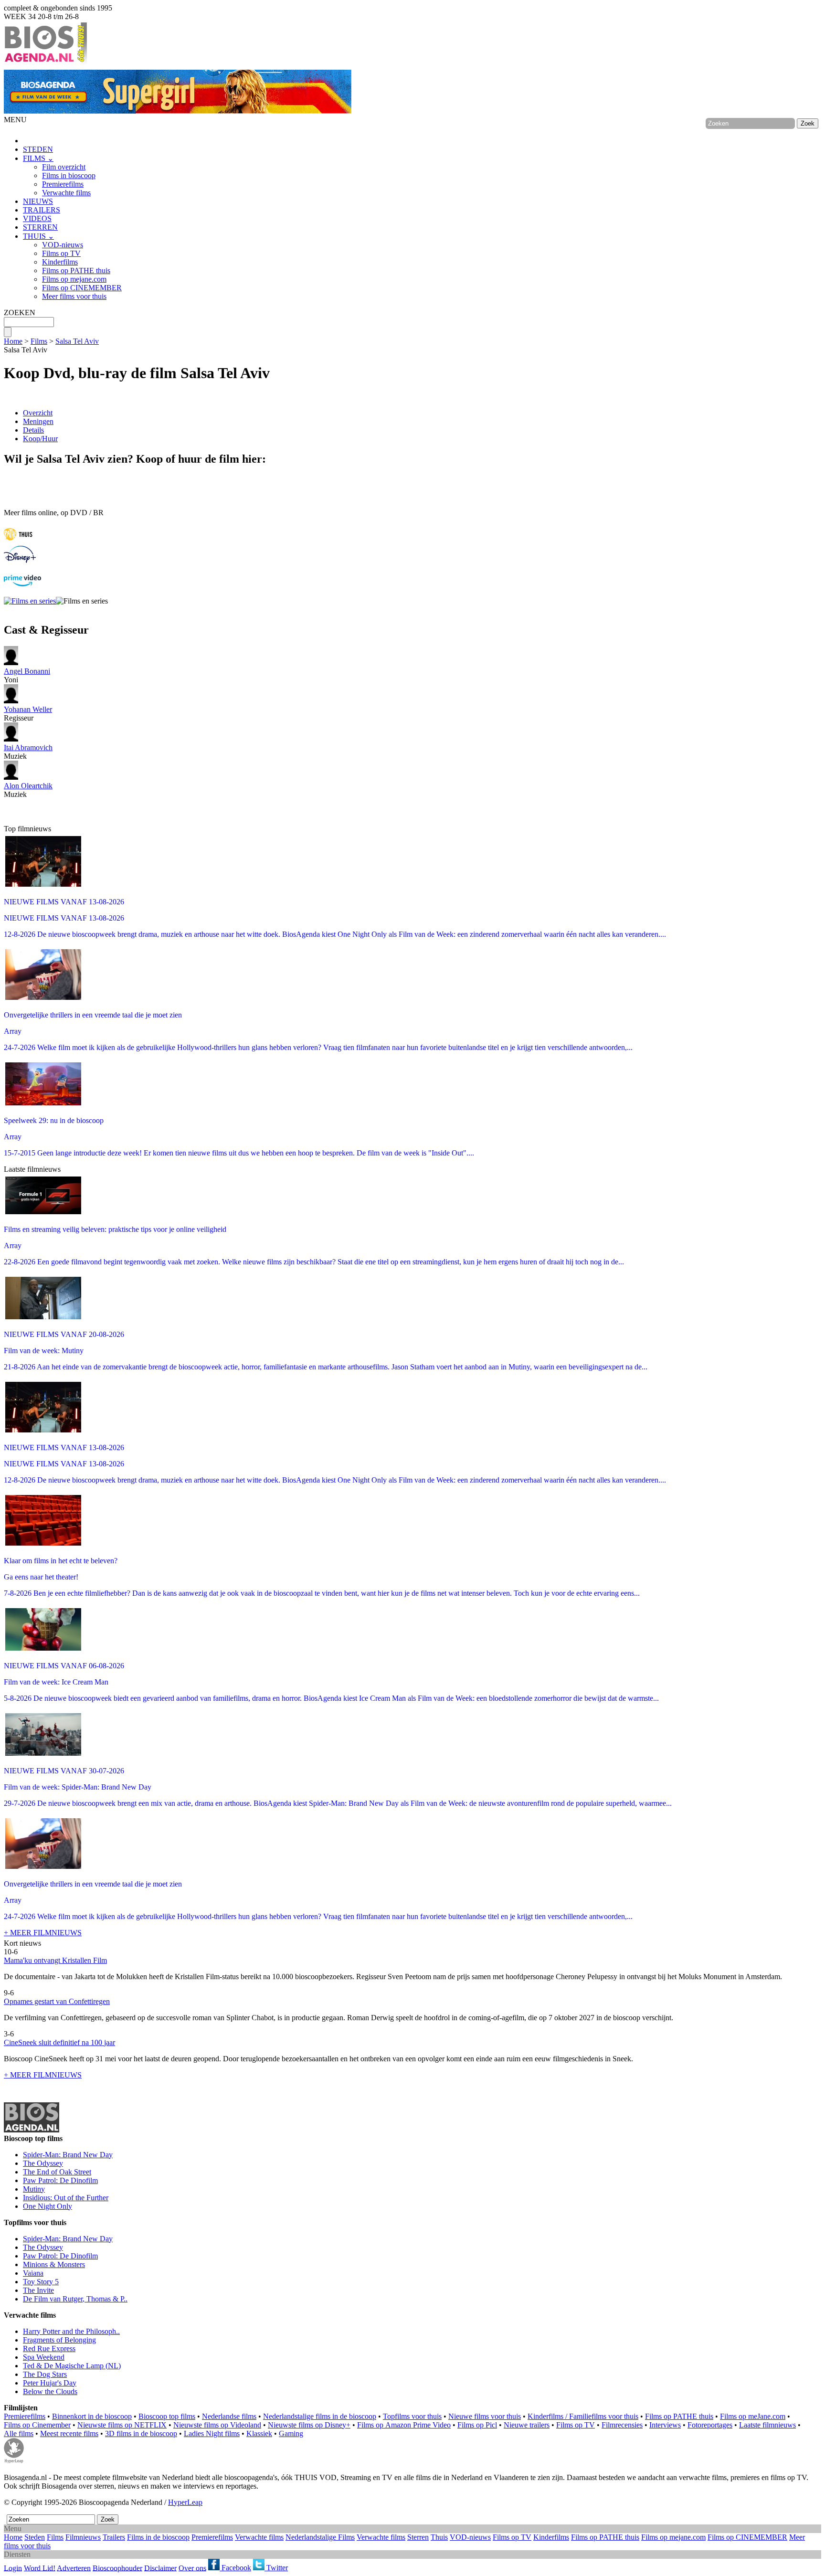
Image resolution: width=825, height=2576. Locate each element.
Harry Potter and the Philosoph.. (71, 2331)
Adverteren (74, 2568)
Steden (35, 2537)
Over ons (192, 2568)
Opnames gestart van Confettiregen (57, 2001)
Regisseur (28, 714)
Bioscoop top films (167, 2416)
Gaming (291, 2433)
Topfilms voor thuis (412, 2416)
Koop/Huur (40, 439)
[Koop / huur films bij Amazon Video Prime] (22, 584)
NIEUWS (38, 201)
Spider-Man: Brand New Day (68, 2155)
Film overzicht (64, 167)
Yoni (27, 675)
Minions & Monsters (54, 2264)
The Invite (38, 2290)
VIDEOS (37, 218)
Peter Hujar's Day (50, 2383)
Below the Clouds (50, 2391)
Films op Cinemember (37, 2425)
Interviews (665, 2425)
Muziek (28, 752)
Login (13, 2568)
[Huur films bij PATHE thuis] (18, 541)
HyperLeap (185, 2502)
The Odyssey (43, 2163)
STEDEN (38, 149)
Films (39, 341)
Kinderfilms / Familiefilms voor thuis (583, 2416)
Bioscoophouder (117, 2568)
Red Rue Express (49, 2348)
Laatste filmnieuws (767, 2425)
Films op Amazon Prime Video (404, 2425)
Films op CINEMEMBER (82, 288)
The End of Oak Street (57, 2172)
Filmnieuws (83, 2537)
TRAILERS (42, 210)
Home (13, 341)
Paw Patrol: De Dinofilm (60, 2180)
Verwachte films (66, 193)
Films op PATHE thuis (76, 270)
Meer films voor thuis (74, 296)
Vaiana (33, 2273)
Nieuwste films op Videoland (217, 2425)
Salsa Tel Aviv (77, 341)
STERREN (40, 227)
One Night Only (48, 2206)
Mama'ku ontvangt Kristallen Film (55, 1960)
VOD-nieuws (63, 245)
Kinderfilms (60, 262)
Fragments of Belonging (59, 2340)
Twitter (276, 2568)
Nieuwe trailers (527, 2425)
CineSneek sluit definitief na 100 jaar (59, 2042)
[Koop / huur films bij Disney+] (20, 560)
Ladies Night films (212, 2433)
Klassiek (259, 2433)
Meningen (38, 421)
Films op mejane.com (74, 279)
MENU (15, 120)
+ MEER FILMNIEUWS (43, 1933)
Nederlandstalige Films (320, 2537)
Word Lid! (40, 2568)
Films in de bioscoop (158, 2537)
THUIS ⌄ (38, 236)
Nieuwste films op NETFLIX (122, 2425)
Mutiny (34, 2189)
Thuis (439, 2537)
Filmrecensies (622, 2425)
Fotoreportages (710, 2425)
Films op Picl (477, 2425)
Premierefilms (63, 184)
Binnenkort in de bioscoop (92, 2416)
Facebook (235, 2568)
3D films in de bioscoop (141, 2433)
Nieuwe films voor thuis (485, 2416)
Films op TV (61, 253)
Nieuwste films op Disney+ (309, 2425)
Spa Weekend (44, 2357)
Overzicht (38, 413)
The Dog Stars (45, 2374)
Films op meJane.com (753, 2416)
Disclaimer (160, 2568)
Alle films (19, 2433)
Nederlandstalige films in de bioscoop (320, 2416)
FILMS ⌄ (38, 158)
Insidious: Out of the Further (66, 2198)
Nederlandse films (229, 2416)
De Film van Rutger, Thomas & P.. (75, 2299)
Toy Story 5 (41, 2282)
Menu (13, 2528)
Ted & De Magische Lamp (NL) (72, 2366)
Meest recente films (69, 2433)
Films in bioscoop (69, 175)
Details (33, 430)
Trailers (114, 2537)
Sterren (418, 2537)
